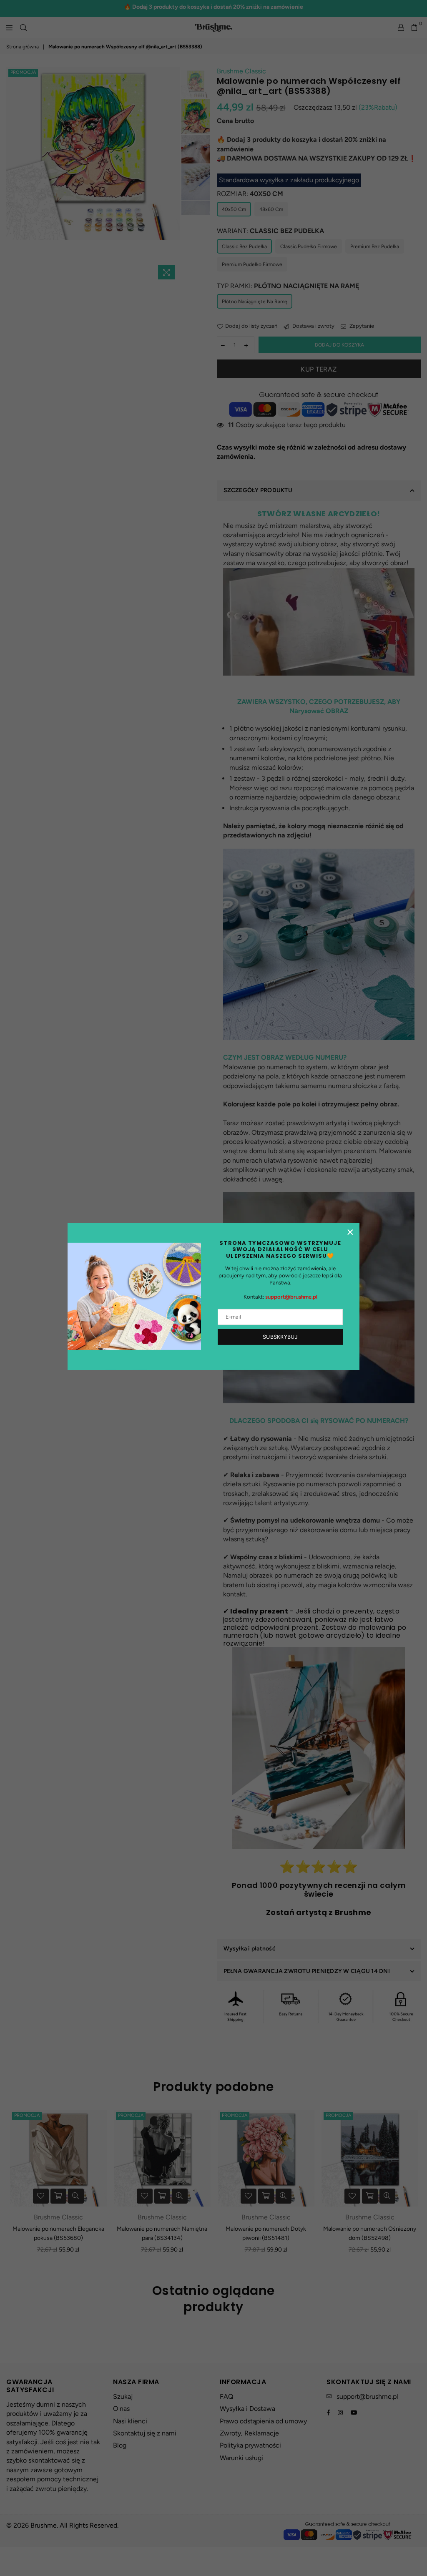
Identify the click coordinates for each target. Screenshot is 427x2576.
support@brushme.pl (291, 1297)
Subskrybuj (280, 1337)
